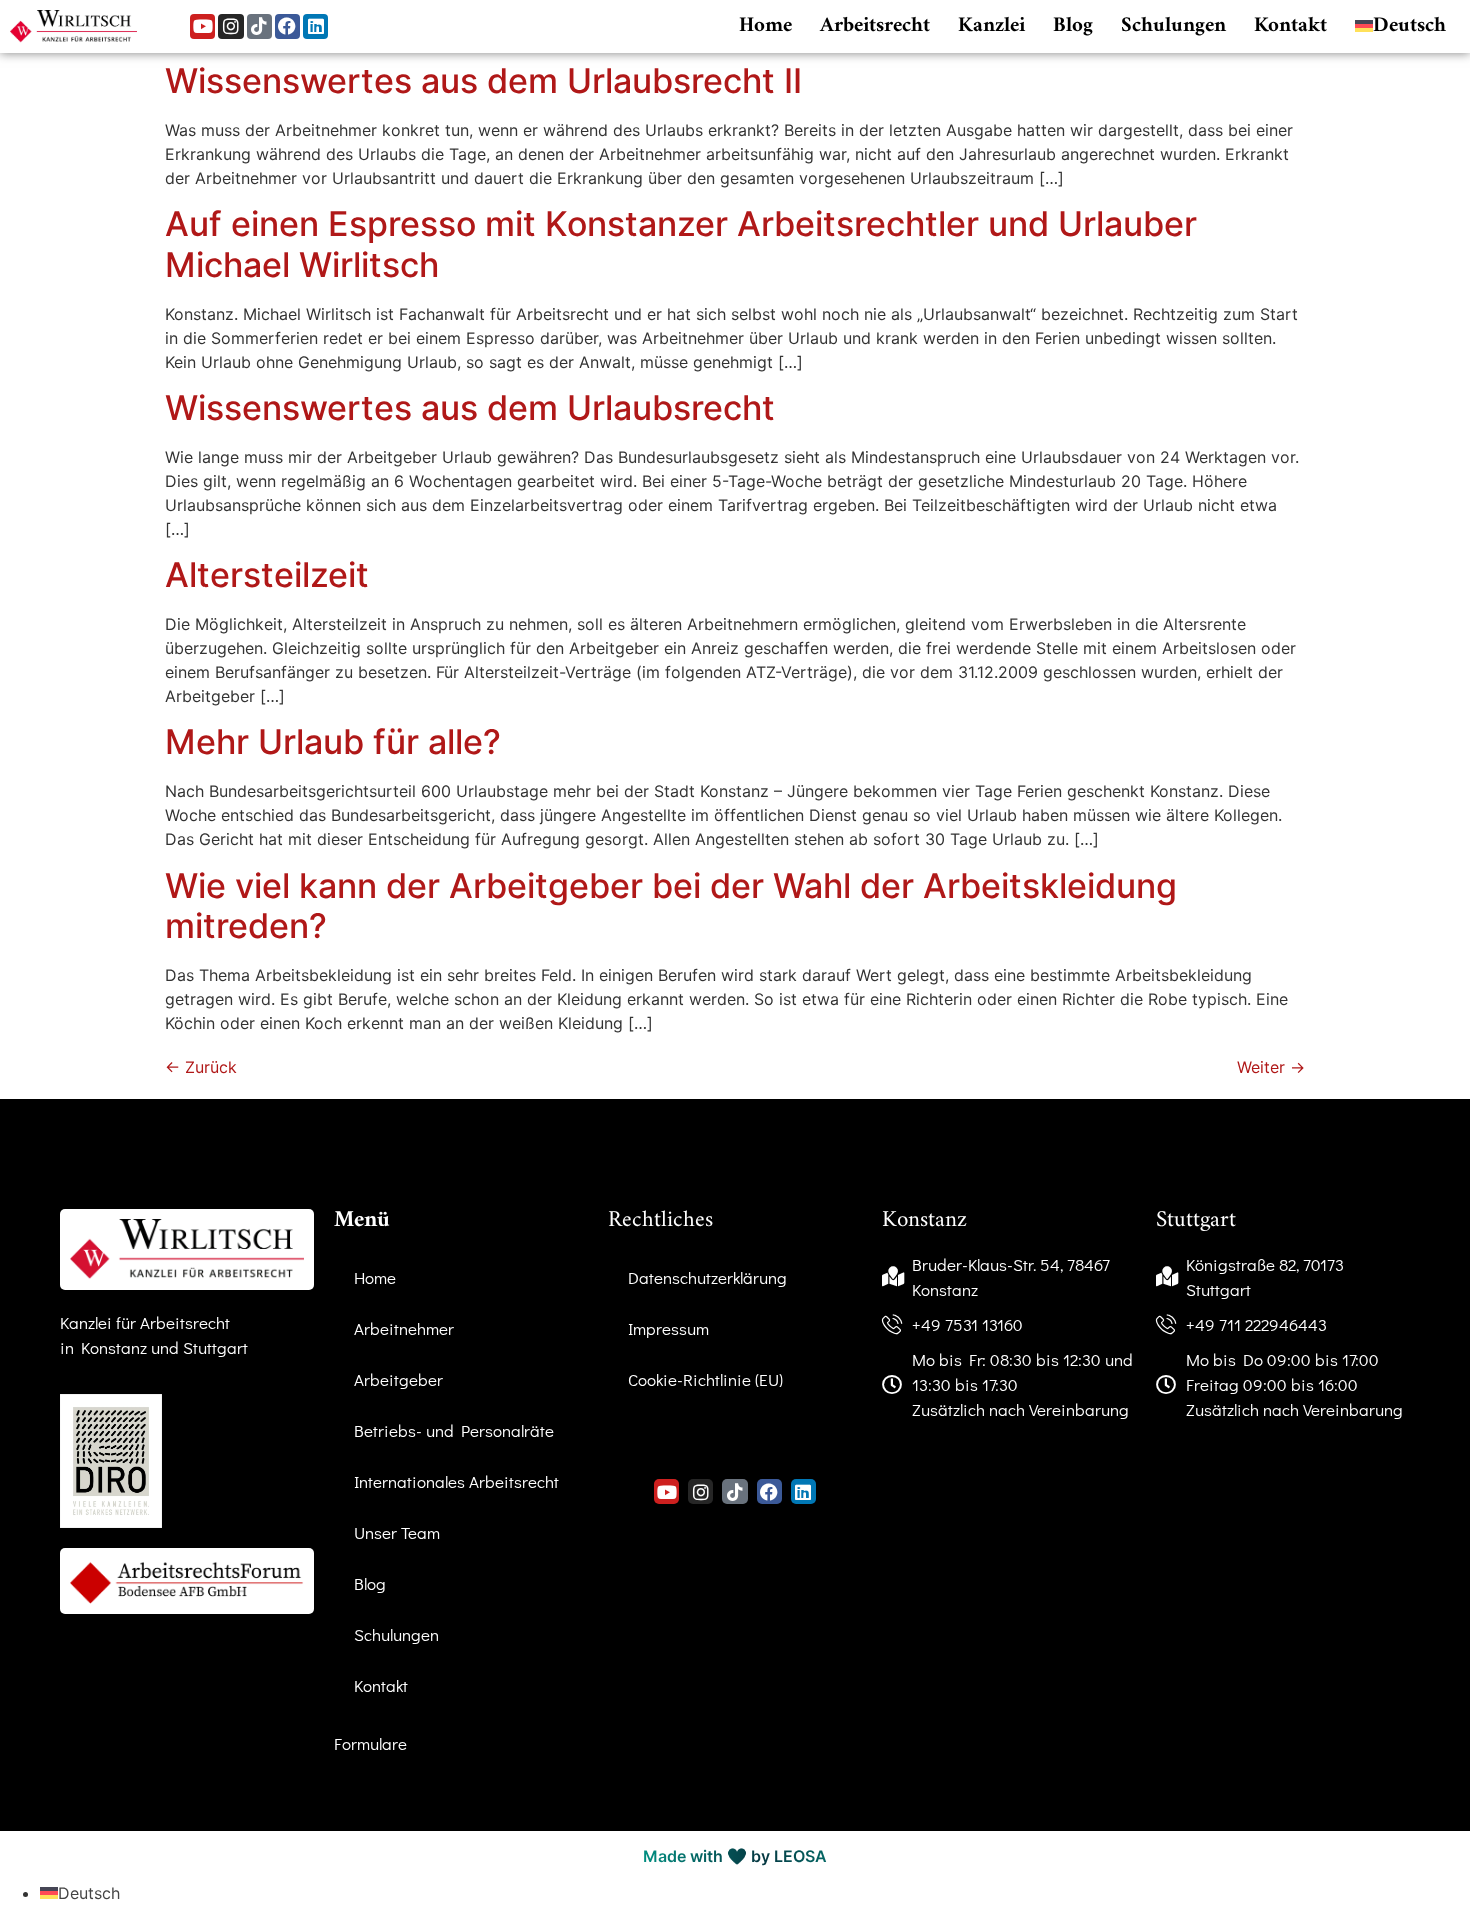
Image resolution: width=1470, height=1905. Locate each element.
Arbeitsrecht (875, 26)
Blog (1073, 26)
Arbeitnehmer (404, 1328)
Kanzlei (991, 26)
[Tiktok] (259, 26)
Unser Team (397, 1532)
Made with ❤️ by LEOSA (735, 1856)
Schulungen (1173, 26)
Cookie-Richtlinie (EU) (705, 1379)
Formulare (370, 1743)
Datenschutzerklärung (707, 1277)
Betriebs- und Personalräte (454, 1430)
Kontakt (1290, 26)
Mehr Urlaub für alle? (333, 741)
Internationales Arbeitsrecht (456, 1481)
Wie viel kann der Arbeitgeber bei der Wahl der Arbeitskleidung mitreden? (671, 906)
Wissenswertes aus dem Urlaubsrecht (470, 407)
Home (765, 26)
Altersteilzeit (267, 574)
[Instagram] (230, 26)
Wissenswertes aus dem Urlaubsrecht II (483, 80)
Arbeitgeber (398, 1379)
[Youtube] (202, 26)
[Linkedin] (315, 26)
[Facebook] (287, 26)
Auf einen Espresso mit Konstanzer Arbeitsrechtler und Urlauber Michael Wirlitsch (681, 244)
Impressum (668, 1328)
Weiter (1271, 1067)
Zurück (201, 1067)
